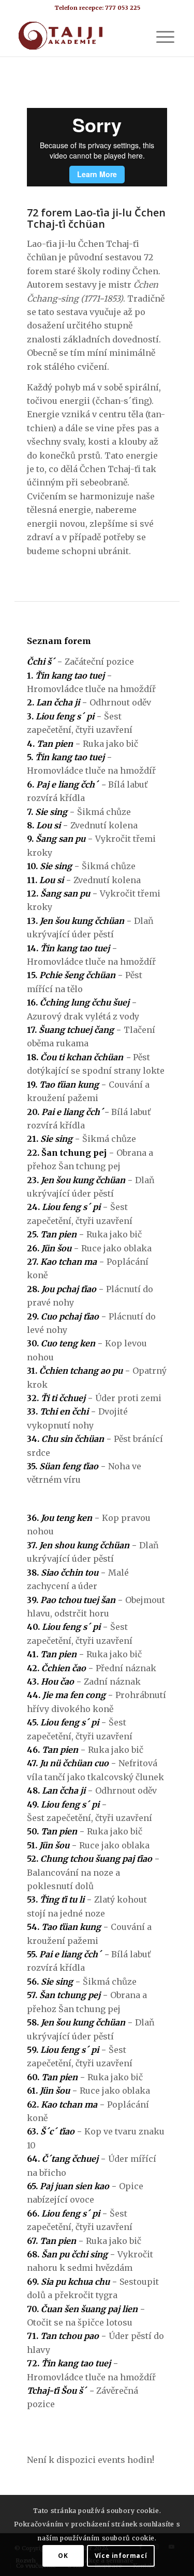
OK (63, 2556)
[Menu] (160, 36)
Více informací (121, 2556)
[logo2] (80, 36)
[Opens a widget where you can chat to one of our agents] (155, 2558)
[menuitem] (160, 36)
